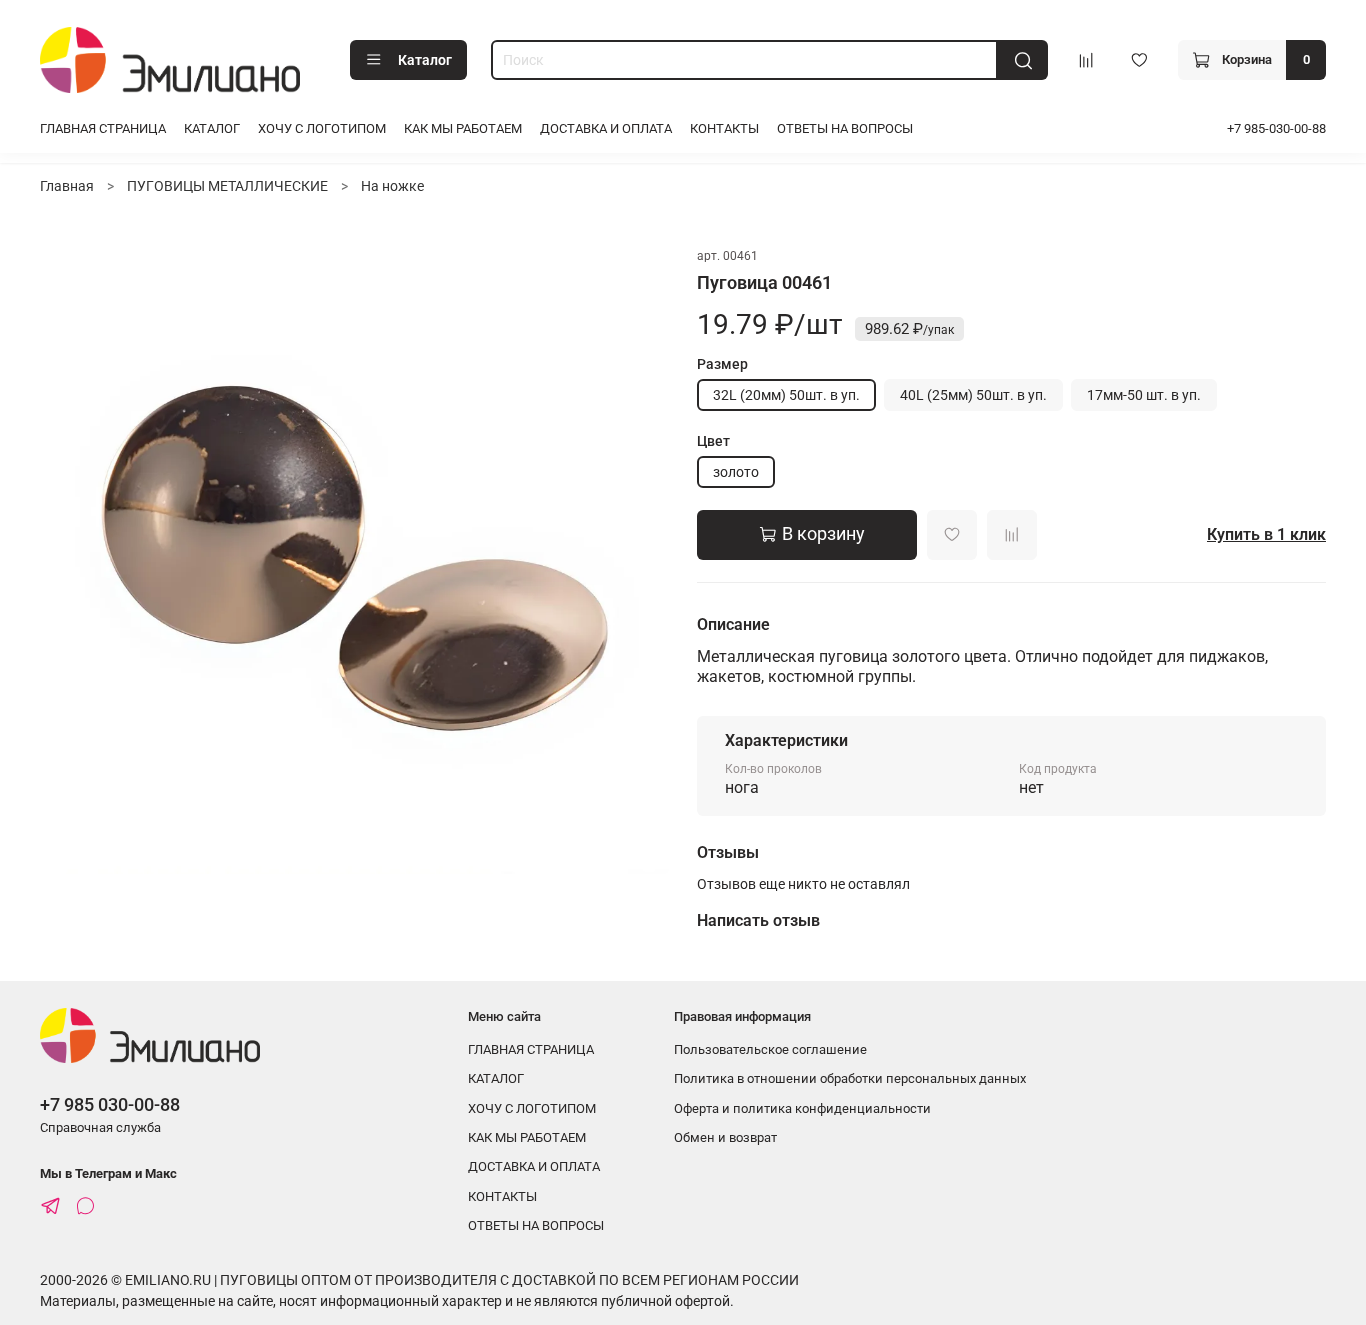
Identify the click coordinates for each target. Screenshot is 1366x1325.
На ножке (392, 186)
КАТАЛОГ (212, 128)
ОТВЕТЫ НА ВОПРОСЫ (845, 128)
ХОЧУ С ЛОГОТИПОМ (322, 128)
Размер (722, 364)
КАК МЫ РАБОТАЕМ (463, 128)
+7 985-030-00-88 (1276, 128)
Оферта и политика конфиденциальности (802, 1108)
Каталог (425, 60)
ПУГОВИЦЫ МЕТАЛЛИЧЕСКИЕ (227, 186)
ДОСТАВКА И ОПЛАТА (606, 128)
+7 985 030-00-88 (110, 1104)
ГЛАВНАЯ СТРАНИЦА (103, 128)
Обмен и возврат (725, 1137)
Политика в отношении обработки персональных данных (850, 1078)
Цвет (713, 441)
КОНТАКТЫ (724, 128)
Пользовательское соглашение (770, 1049)
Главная (67, 186)
